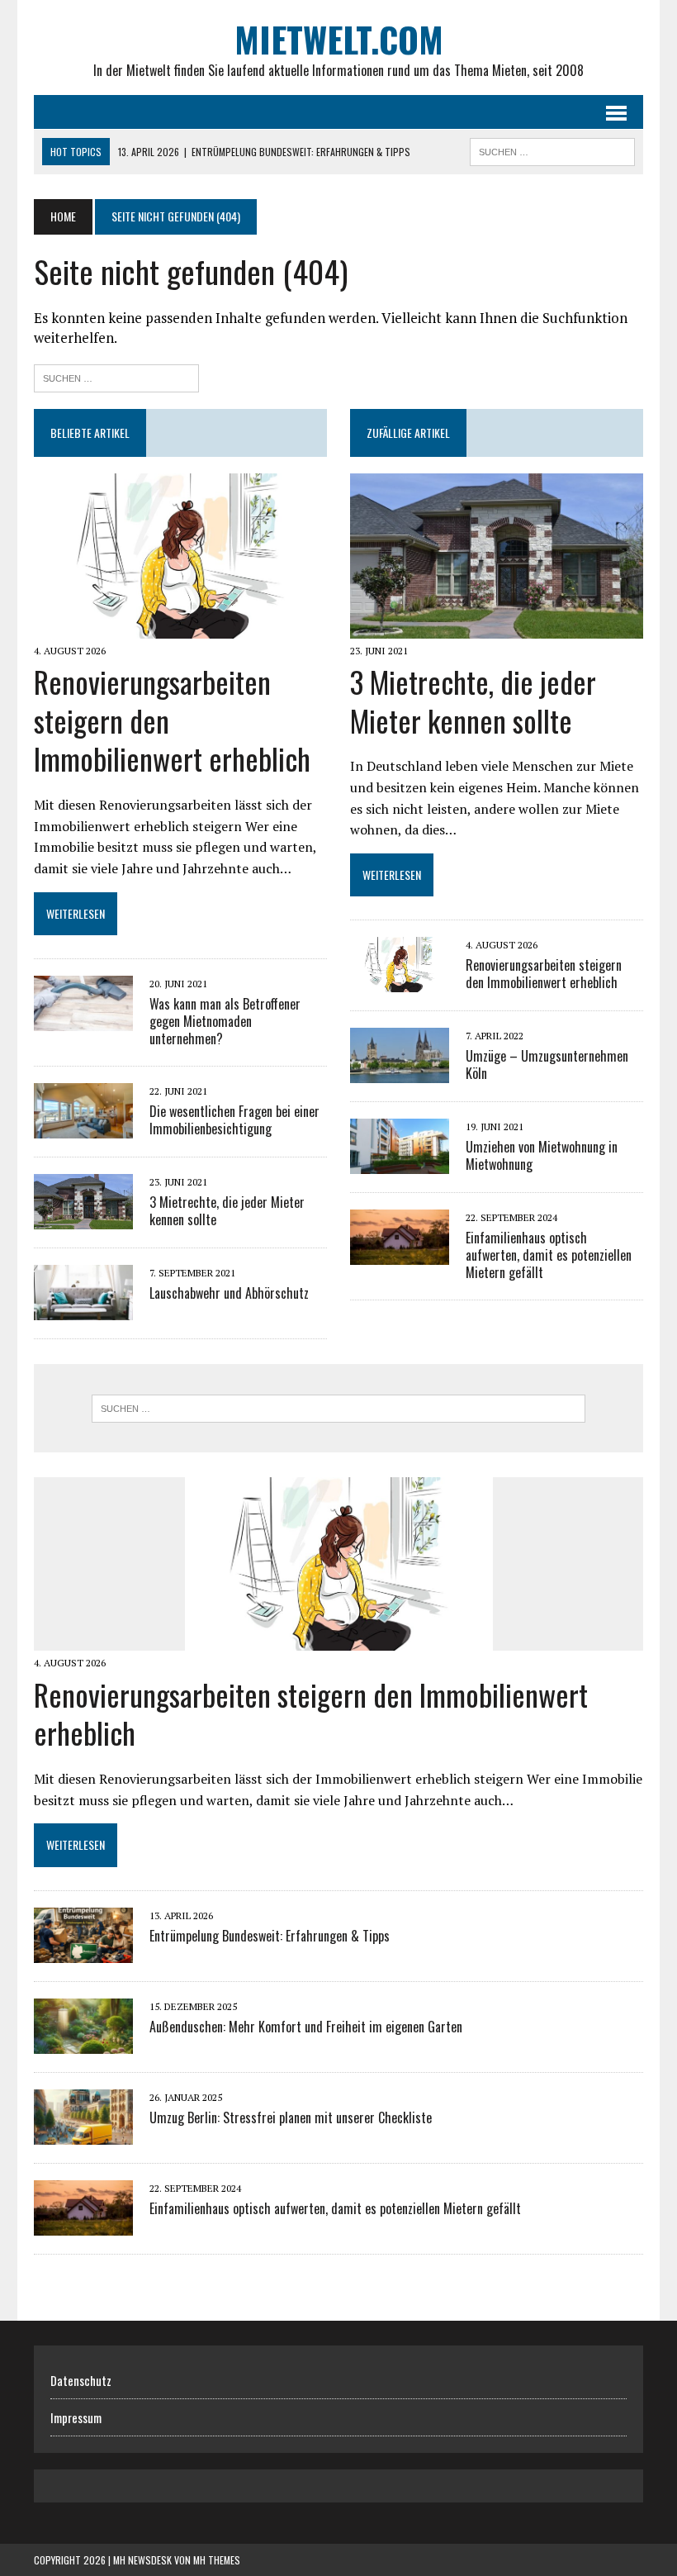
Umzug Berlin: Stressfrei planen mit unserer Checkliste (291, 2117)
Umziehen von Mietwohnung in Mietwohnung (542, 1155)
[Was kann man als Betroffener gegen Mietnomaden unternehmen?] (83, 1019)
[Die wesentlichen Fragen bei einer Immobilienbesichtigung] (83, 1127)
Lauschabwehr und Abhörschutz (229, 1293)
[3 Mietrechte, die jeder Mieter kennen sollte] (83, 1218)
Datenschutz (81, 2380)
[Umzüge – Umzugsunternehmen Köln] (400, 1072)
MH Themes (217, 2560)
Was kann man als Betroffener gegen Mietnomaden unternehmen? (225, 1021)
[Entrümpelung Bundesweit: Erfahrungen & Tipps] (83, 1951)
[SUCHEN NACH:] (552, 150)
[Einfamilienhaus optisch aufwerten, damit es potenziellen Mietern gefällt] (400, 1254)
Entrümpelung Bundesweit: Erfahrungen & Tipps (270, 1936)
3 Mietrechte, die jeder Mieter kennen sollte (227, 1211)
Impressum (76, 2417)
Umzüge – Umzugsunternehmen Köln (547, 1065)
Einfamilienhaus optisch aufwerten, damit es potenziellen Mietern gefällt (549, 1255)
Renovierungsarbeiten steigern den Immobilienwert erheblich (544, 974)
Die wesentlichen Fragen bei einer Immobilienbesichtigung (234, 1120)
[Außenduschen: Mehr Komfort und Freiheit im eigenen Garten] (83, 2042)
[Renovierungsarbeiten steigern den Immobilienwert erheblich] (180, 627)
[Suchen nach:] (116, 376)
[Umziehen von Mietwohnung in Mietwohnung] (400, 1163)
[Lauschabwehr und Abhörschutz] (83, 1309)
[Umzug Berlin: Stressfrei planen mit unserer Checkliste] (83, 2133)
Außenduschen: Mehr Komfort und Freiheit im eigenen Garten (306, 2027)
